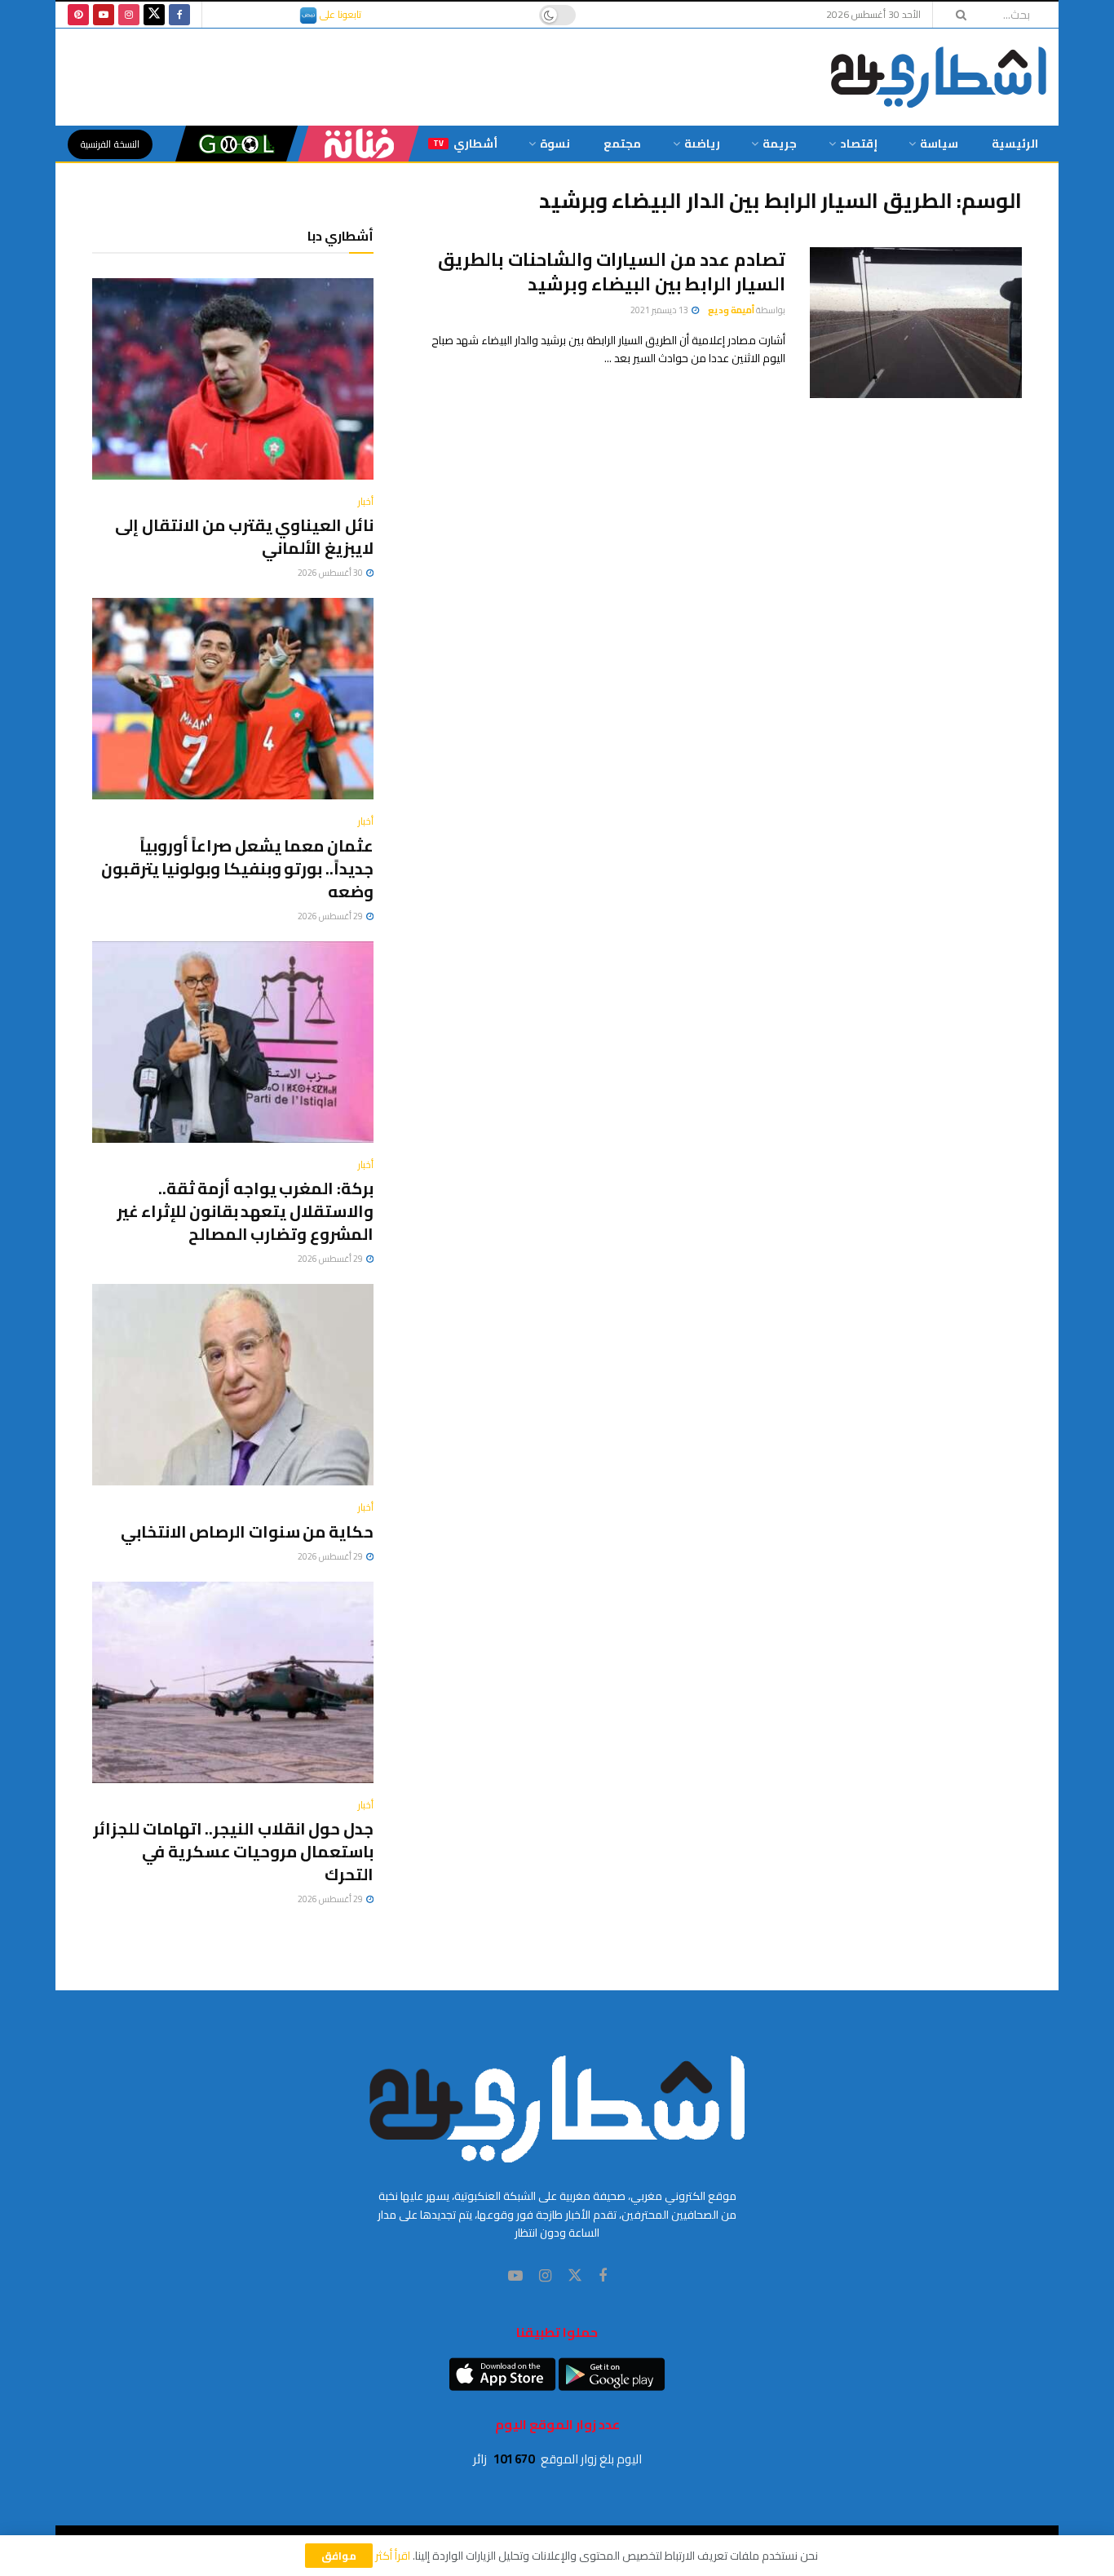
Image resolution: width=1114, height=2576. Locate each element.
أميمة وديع (731, 310)
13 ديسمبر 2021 (660, 310)
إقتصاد (859, 144)
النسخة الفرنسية (110, 144)
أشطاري (465, 144)
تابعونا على (339, 14)
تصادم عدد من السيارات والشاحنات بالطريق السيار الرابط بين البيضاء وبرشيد (612, 272)
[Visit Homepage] (939, 77)
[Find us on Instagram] (129, 15)
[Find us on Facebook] (179, 15)
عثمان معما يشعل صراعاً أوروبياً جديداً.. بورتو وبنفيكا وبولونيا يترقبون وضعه (237, 868)
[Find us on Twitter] (154, 15)
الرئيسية (1015, 144)
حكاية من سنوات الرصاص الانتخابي (247, 1531)
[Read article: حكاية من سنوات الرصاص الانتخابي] (233, 1385)
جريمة (780, 144)
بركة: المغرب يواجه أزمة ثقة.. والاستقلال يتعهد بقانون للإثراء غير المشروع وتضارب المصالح (245, 1211)
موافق (339, 2556)
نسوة (555, 144)
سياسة (939, 144)
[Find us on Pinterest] (78, 15)
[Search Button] (956, 15)
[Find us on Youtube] (104, 15)
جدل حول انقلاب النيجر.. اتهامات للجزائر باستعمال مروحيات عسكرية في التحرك (233, 1851)
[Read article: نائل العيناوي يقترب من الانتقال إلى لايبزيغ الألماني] (233, 379)
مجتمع (622, 144)
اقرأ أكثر (393, 2556)
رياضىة (702, 144)
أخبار (366, 502)
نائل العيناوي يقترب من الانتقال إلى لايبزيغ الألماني (244, 536)
